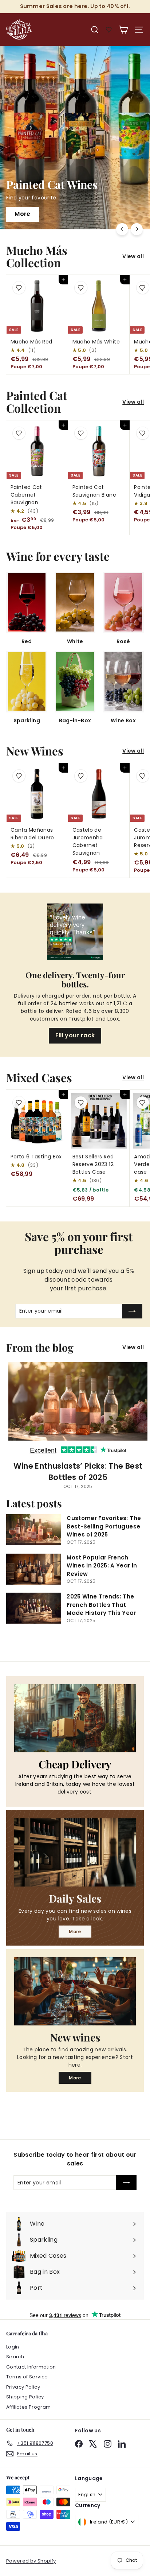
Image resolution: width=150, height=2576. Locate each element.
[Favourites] (109, 30)
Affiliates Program (28, 2407)
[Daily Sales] (75, 1852)
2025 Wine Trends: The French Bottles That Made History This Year (101, 1605)
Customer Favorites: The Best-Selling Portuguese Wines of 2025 (104, 1526)
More (75, 1932)
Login (13, 2347)
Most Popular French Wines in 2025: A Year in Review (102, 1566)
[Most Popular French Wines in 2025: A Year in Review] (34, 1569)
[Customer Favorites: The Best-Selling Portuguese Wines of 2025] (34, 1530)
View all (133, 256)
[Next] (137, 229)
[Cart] (123, 30)
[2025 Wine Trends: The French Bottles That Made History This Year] (34, 1608)
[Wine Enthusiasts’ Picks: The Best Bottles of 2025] (78, 1409)
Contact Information (31, 2367)
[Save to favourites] (19, 288)
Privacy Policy (23, 2387)
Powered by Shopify (31, 2561)
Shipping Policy (25, 2397)
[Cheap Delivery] (75, 1718)
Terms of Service (27, 2377)
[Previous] (122, 229)
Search (15, 2357)
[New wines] (75, 1991)
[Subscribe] (132, 1311)
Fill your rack (75, 1035)
